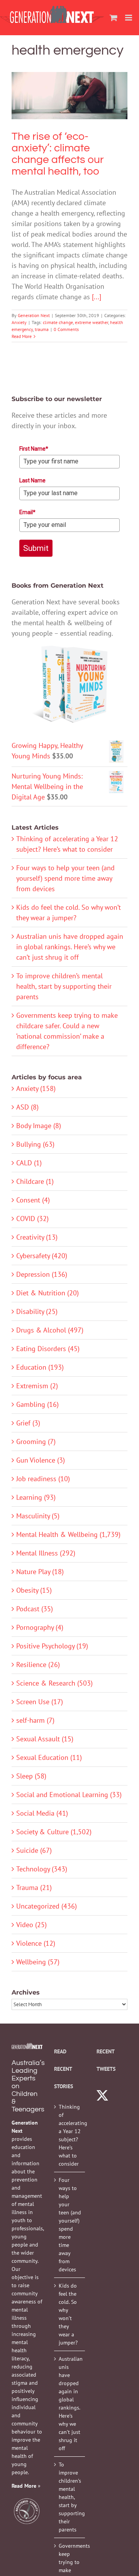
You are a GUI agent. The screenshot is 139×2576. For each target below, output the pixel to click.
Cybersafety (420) (42, 1256)
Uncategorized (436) (47, 1906)
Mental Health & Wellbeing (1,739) (68, 1534)
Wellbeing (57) (38, 1962)
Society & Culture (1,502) (54, 1832)
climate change (58, 322)
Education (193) (40, 1367)
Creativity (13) (37, 1237)
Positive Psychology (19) (52, 1646)
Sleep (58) (31, 1776)
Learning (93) (36, 1497)
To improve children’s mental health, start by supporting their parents (64, 986)
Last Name (32, 480)
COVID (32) (32, 1219)
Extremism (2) (37, 1386)
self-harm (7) (35, 1720)
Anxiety (70, 119)
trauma (42, 329)
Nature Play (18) (40, 1572)
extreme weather (92, 322)
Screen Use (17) (40, 1702)
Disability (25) (37, 1311)
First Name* (34, 449)
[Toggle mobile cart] (114, 18)
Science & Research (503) (54, 1683)
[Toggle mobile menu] (129, 18)
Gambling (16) (37, 1404)
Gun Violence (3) (41, 1460)
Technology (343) (42, 1869)
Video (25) (31, 1925)
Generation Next (34, 315)
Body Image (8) (39, 1126)
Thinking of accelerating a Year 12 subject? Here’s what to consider (70, 2135)
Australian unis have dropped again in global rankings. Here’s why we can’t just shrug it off (70, 947)
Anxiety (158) (36, 1088)
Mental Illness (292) (46, 1553)
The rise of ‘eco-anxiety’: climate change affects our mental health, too (69, 76)
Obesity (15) (34, 1590)
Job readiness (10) (43, 1479)
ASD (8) (27, 1107)
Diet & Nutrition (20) (47, 1293)
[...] (97, 297)
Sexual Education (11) (49, 1757)
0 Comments (66, 329)
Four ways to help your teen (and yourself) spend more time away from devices (65, 878)
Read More (22, 336)
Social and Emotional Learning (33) (69, 1795)
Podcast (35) (35, 1609)
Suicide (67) (34, 1850)
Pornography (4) (40, 1627)
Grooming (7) (36, 1441)
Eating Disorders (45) (48, 1349)
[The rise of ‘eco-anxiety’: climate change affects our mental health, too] (69, 96)
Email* (27, 512)
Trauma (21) (34, 1887)
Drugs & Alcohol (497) (50, 1330)
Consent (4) (33, 1200)
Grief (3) (28, 1423)
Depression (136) (42, 1274)
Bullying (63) (35, 1144)
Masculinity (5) (38, 1516)
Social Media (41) (42, 1813)
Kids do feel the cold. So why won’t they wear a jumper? (68, 2314)
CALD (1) (29, 1163)
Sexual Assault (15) (45, 1739)
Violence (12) (36, 1943)
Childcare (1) (35, 1181)
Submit (36, 548)
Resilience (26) (38, 1664)
